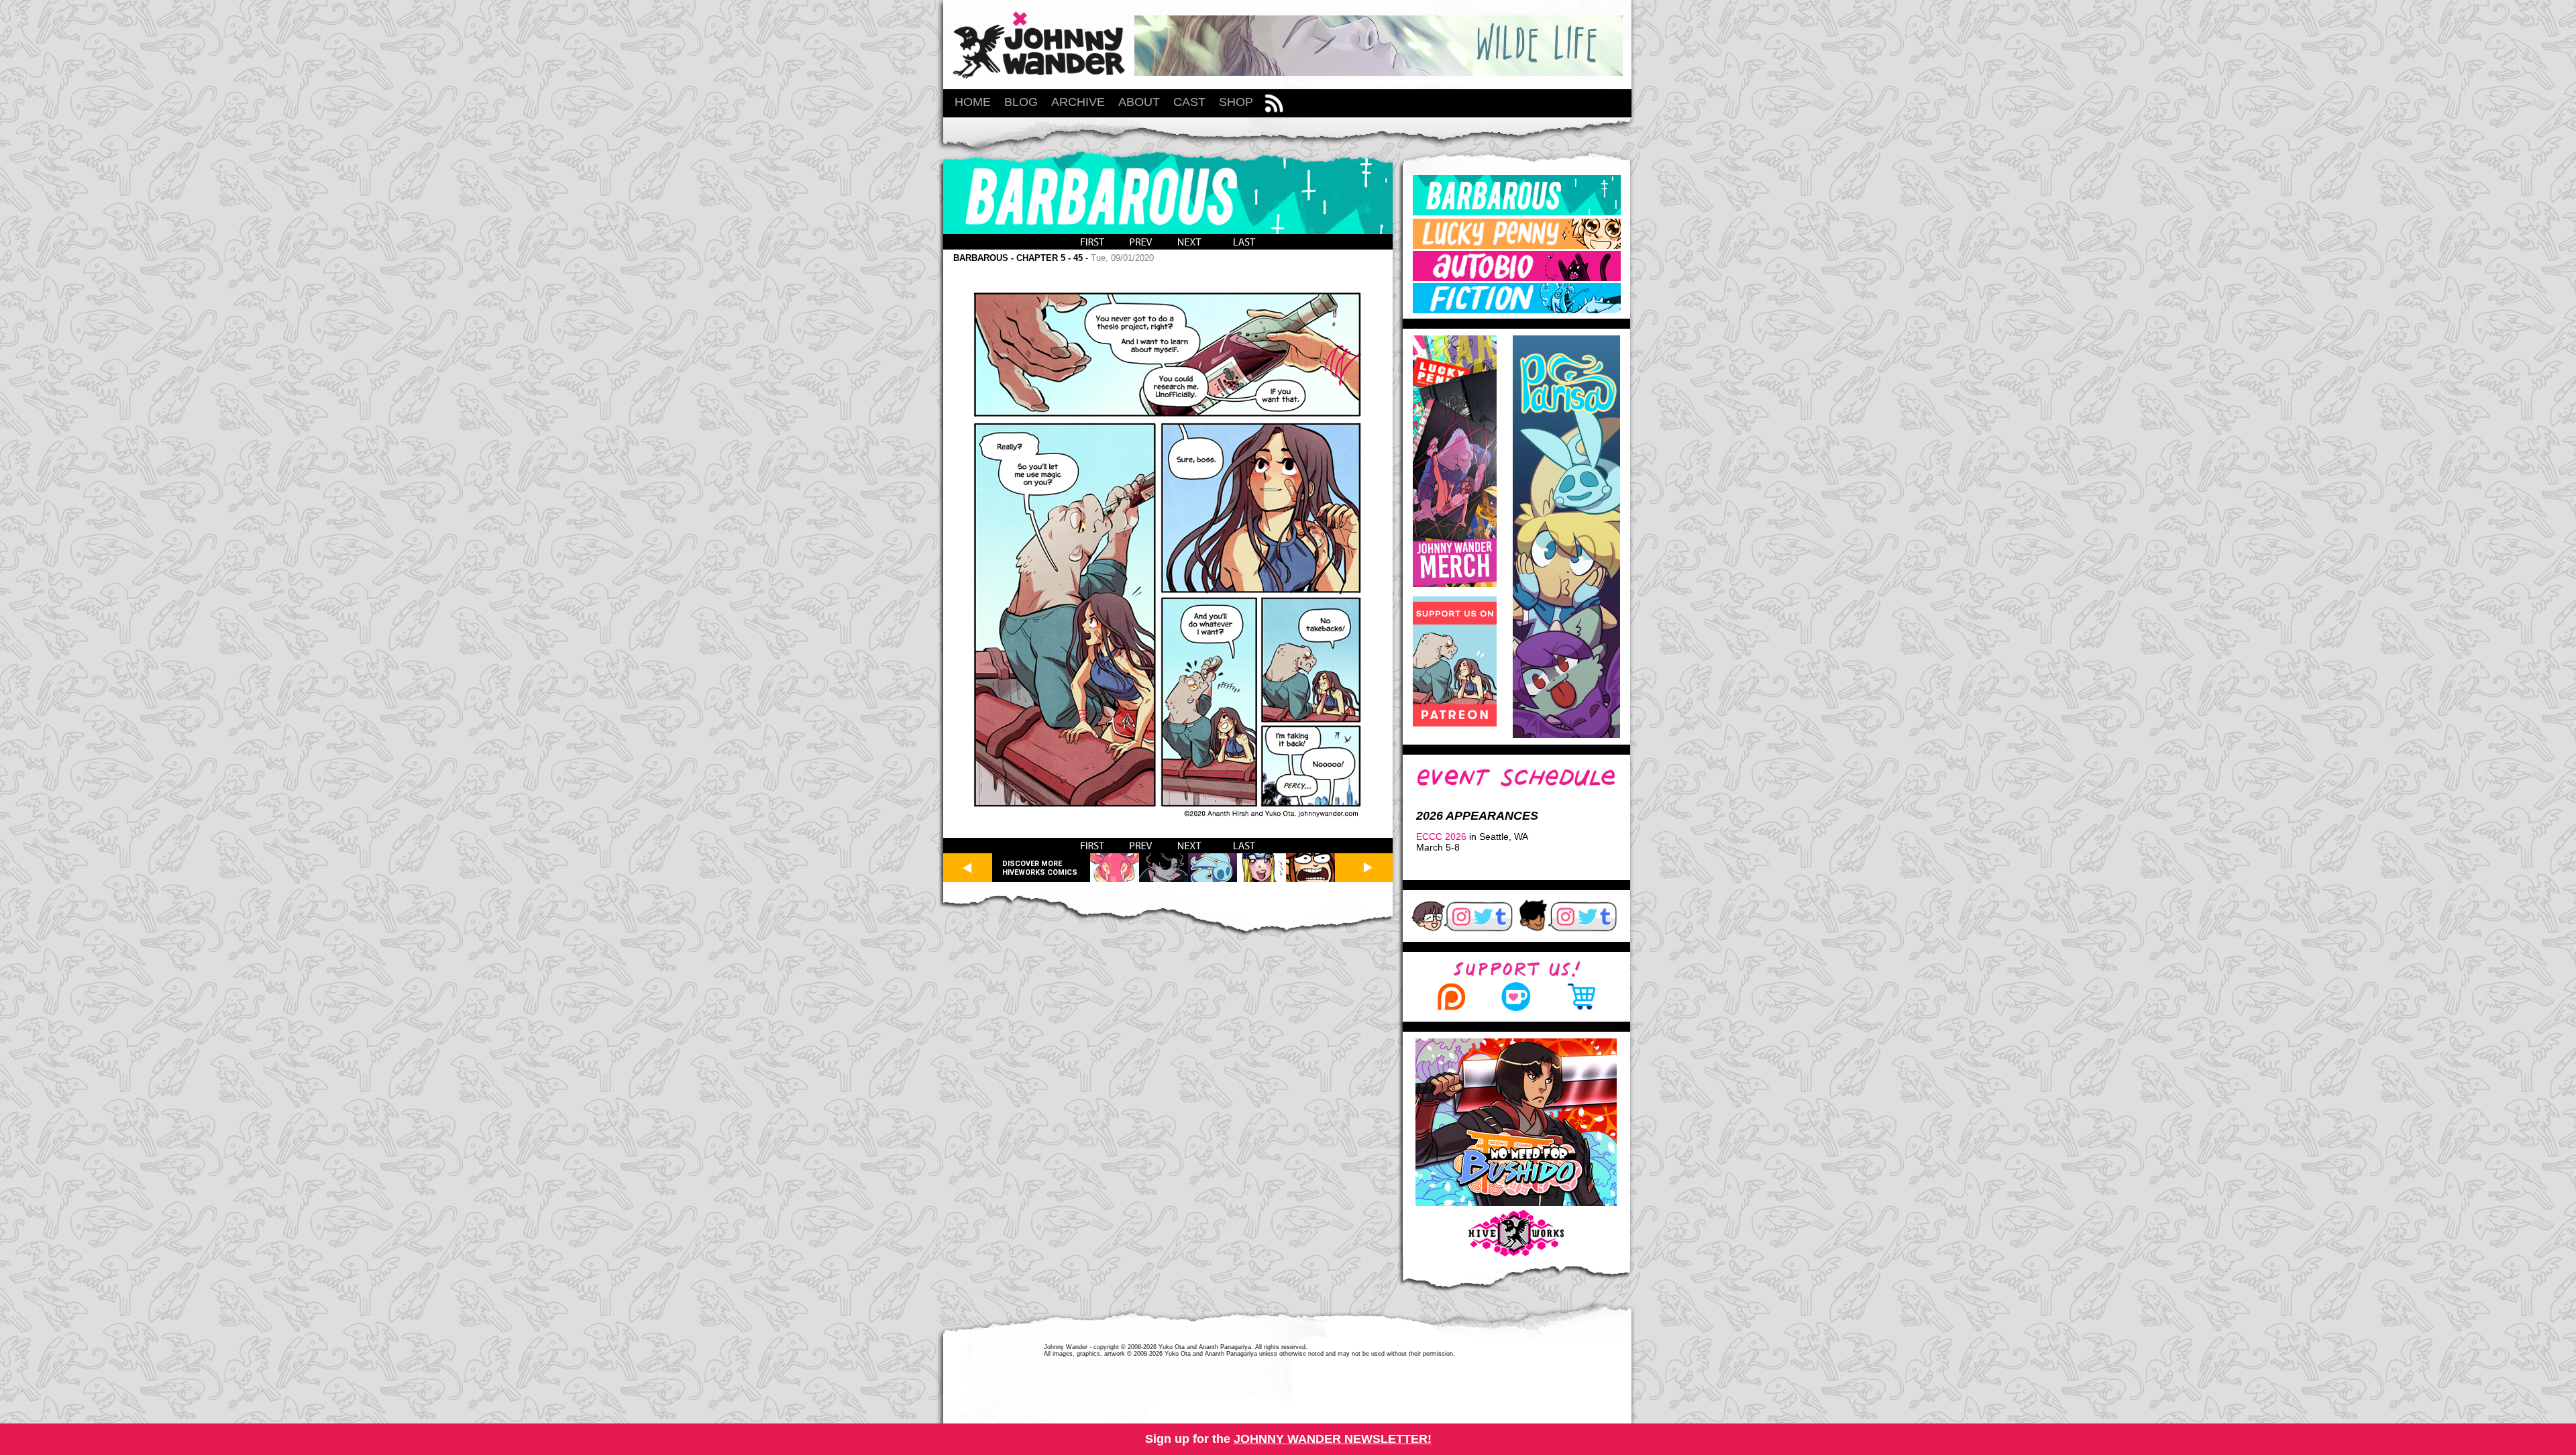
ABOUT (1139, 102)
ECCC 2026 (1441, 837)
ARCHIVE (1078, 102)
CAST (1189, 102)
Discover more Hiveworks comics (1040, 868)
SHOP (1236, 102)
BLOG (1021, 102)
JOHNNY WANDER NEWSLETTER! (1333, 1439)
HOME (973, 102)
